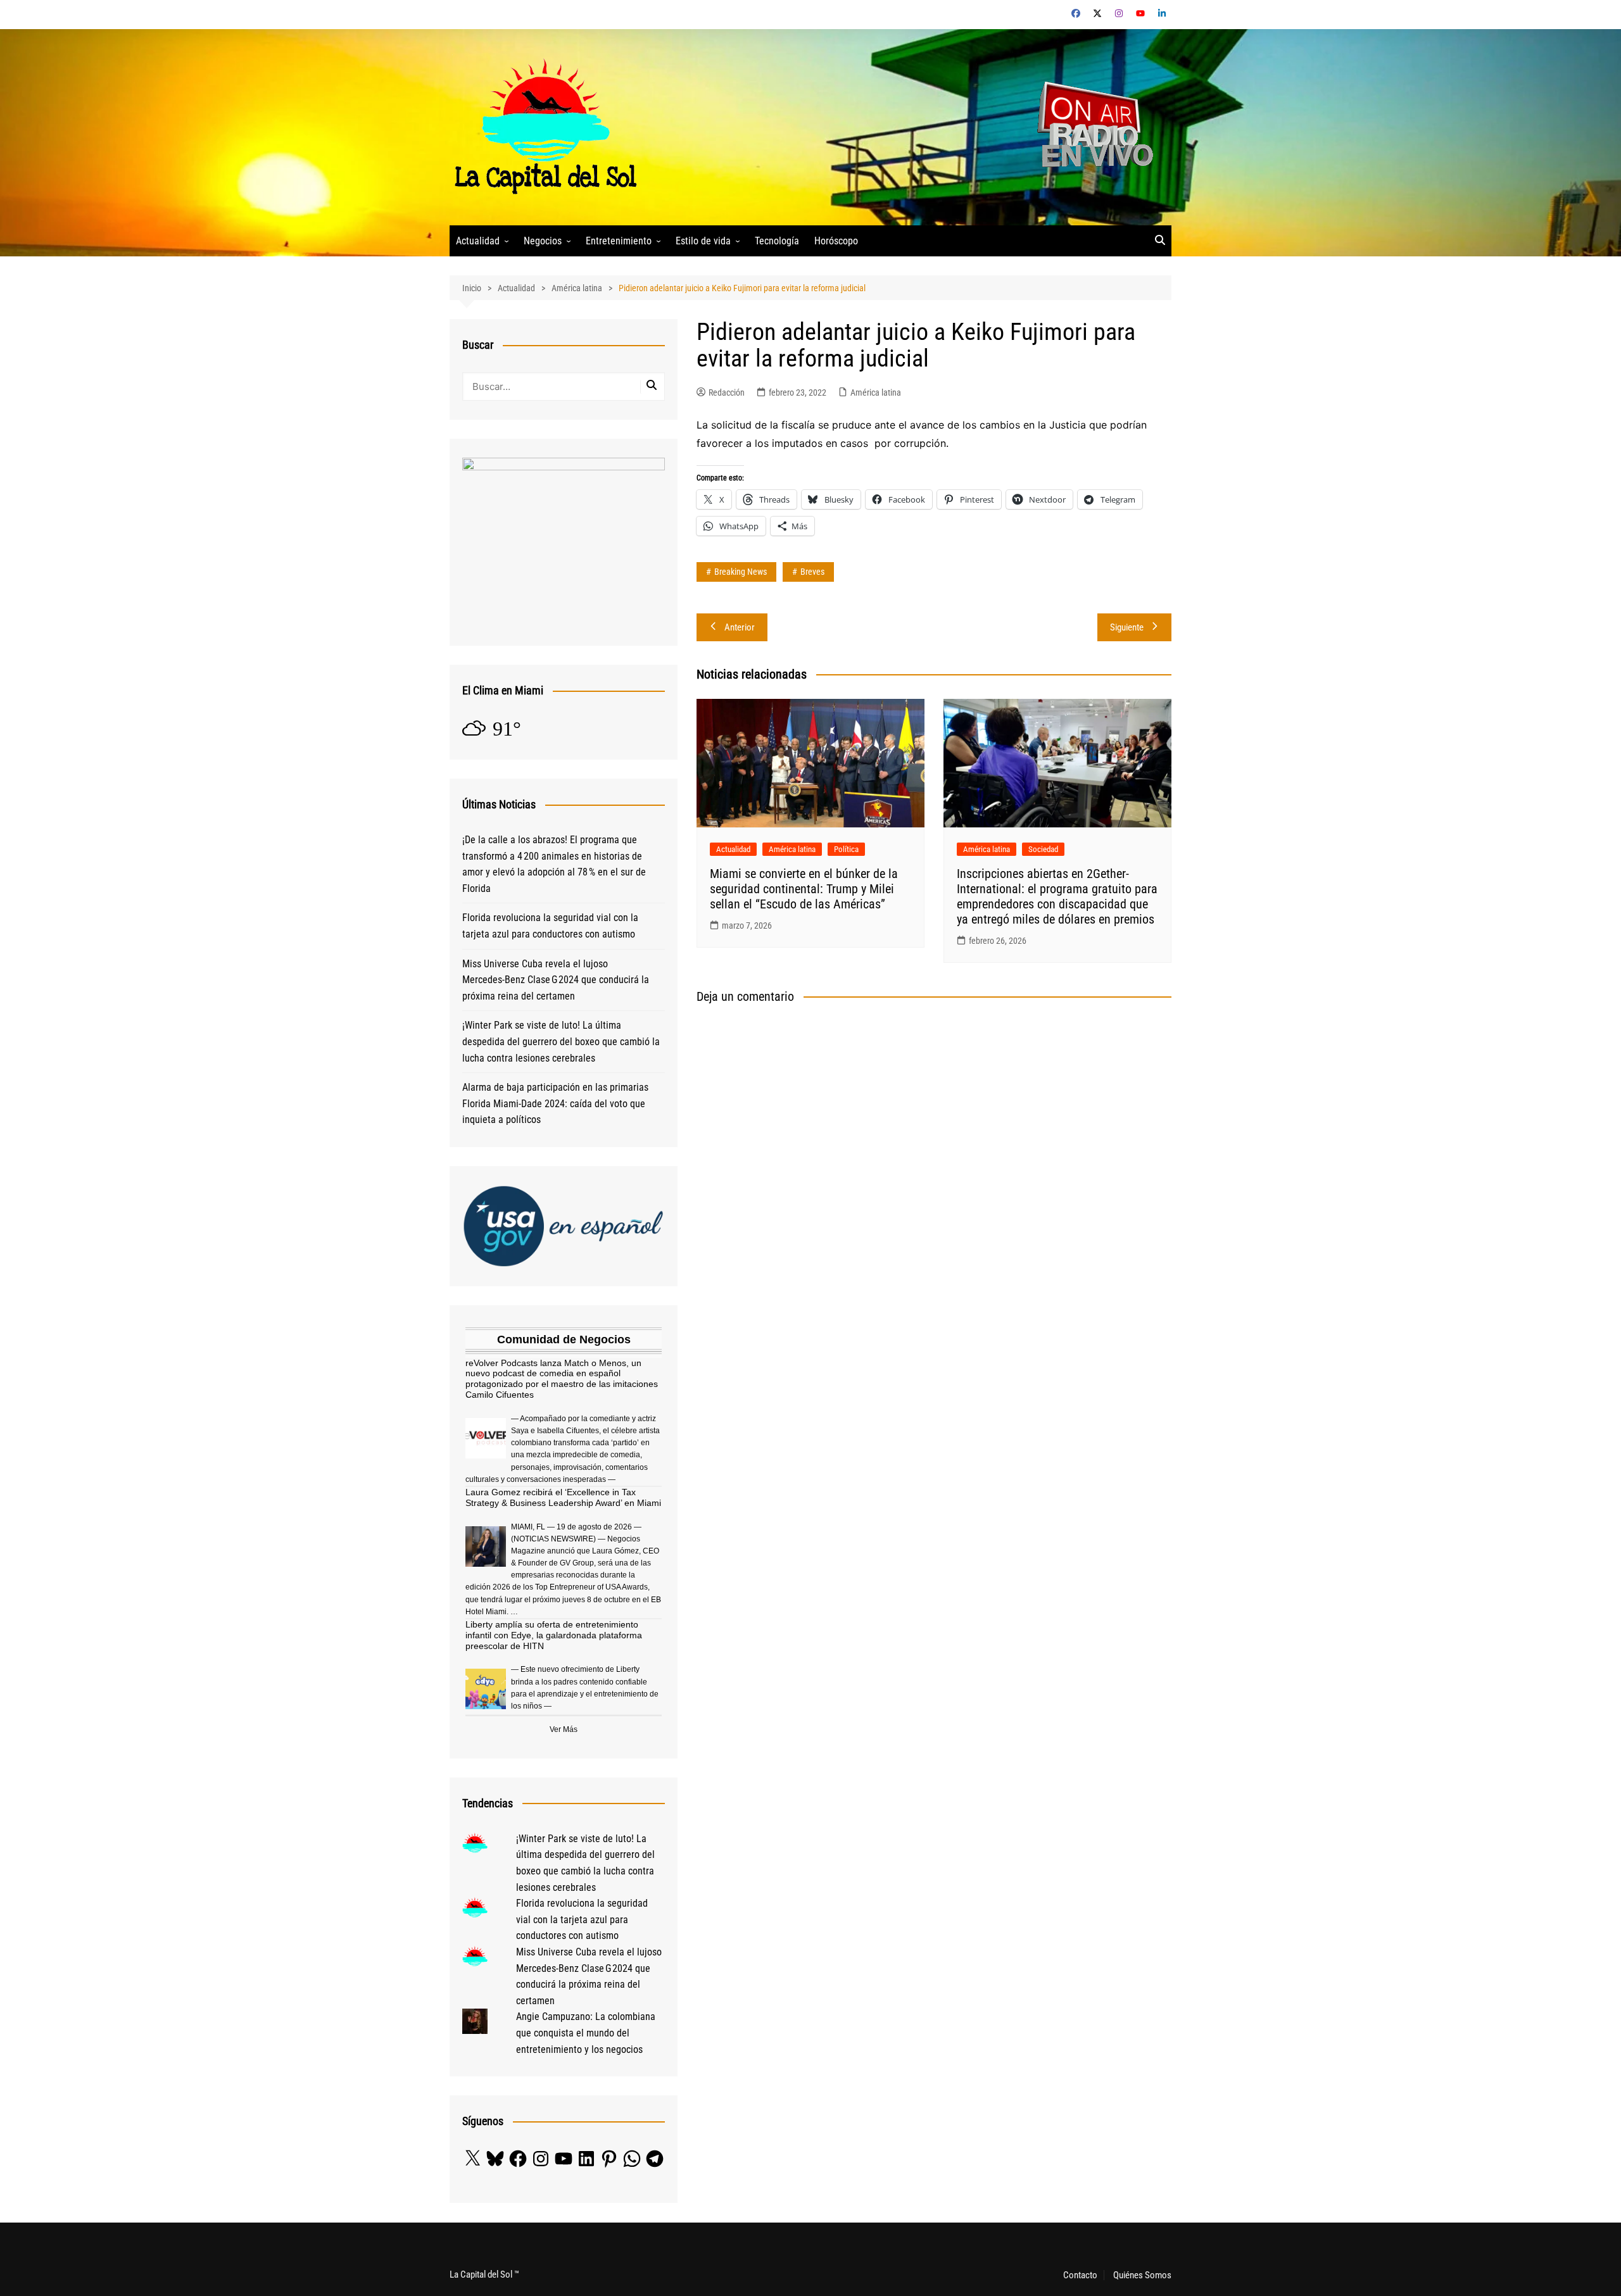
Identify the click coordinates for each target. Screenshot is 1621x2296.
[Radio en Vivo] (1091, 126)
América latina (876, 392)
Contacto (1080, 2275)
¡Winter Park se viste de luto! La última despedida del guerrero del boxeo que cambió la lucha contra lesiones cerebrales (561, 1041)
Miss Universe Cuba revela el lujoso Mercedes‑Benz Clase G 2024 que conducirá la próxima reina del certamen (556, 980)
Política (846, 849)
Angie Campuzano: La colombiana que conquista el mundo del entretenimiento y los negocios (586, 2033)
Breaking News (741, 572)
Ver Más (564, 1729)
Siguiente (1127, 627)
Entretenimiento (619, 241)
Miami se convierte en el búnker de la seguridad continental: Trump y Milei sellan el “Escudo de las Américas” (804, 889)
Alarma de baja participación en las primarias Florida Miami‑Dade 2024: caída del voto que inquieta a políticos (555, 1103)
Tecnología (777, 241)
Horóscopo (836, 241)
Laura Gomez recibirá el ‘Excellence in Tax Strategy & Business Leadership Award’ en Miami (563, 1497)
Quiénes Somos (1142, 2275)
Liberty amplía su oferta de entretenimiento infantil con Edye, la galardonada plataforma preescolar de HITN (554, 1635)
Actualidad (478, 241)
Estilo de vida (703, 241)
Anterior (740, 627)
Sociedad (1043, 849)
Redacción (727, 392)
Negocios (543, 241)
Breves (812, 572)
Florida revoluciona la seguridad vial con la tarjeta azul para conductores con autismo (550, 926)
